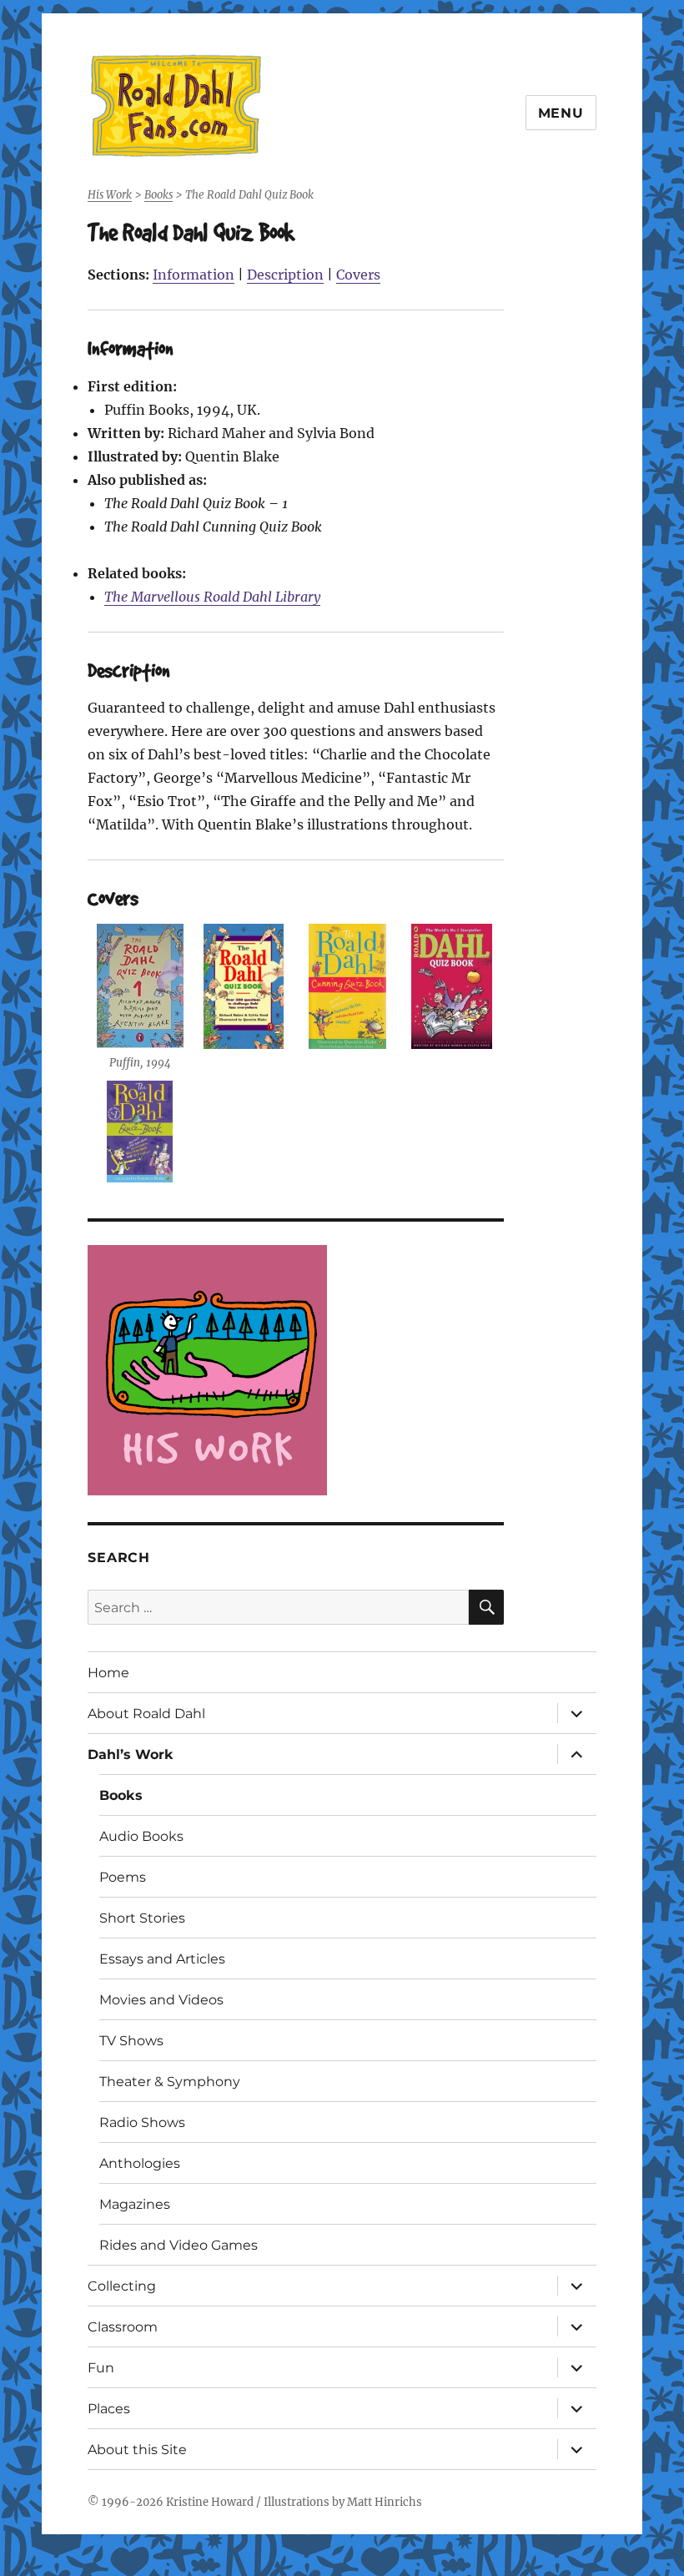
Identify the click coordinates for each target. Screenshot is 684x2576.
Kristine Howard (210, 2502)
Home (108, 1673)
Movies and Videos (161, 2000)
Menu (561, 113)
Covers (358, 275)
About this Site (137, 2450)
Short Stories (142, 1918)
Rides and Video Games (179, 2245)
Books (121, 1795)
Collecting (122, 2286)
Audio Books (141, 1836)
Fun (101, 2368)
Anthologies (140, 2163)
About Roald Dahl (146, 1714)
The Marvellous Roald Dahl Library (212, 597)
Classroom (123, 2327)
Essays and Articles (162, 1959)
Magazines (135, 2204)
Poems (123, 1877)
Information (194, 275)
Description (285, 275)
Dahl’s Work (131, 1754)
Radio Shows (142, 2122)
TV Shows (131, 2041)
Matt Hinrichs (385, 2502)
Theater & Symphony (170, 2082)
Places (109, 2409)
